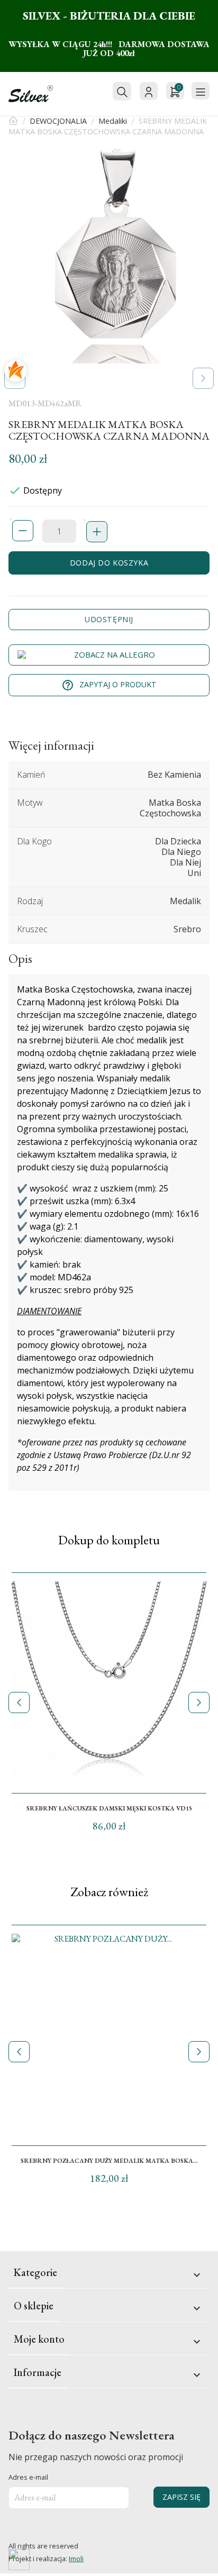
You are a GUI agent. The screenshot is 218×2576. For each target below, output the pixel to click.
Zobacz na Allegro (115, 654)
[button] (203, 378)
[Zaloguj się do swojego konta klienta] (149, 91)
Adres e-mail (28, 2477)
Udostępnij (109, 619)
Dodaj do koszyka (109, 563)
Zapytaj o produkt (109, 685)
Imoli (76, 2559)
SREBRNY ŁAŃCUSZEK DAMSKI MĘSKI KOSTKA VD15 (109, 1808)
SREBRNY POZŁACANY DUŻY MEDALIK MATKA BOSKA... (109, 2161)
